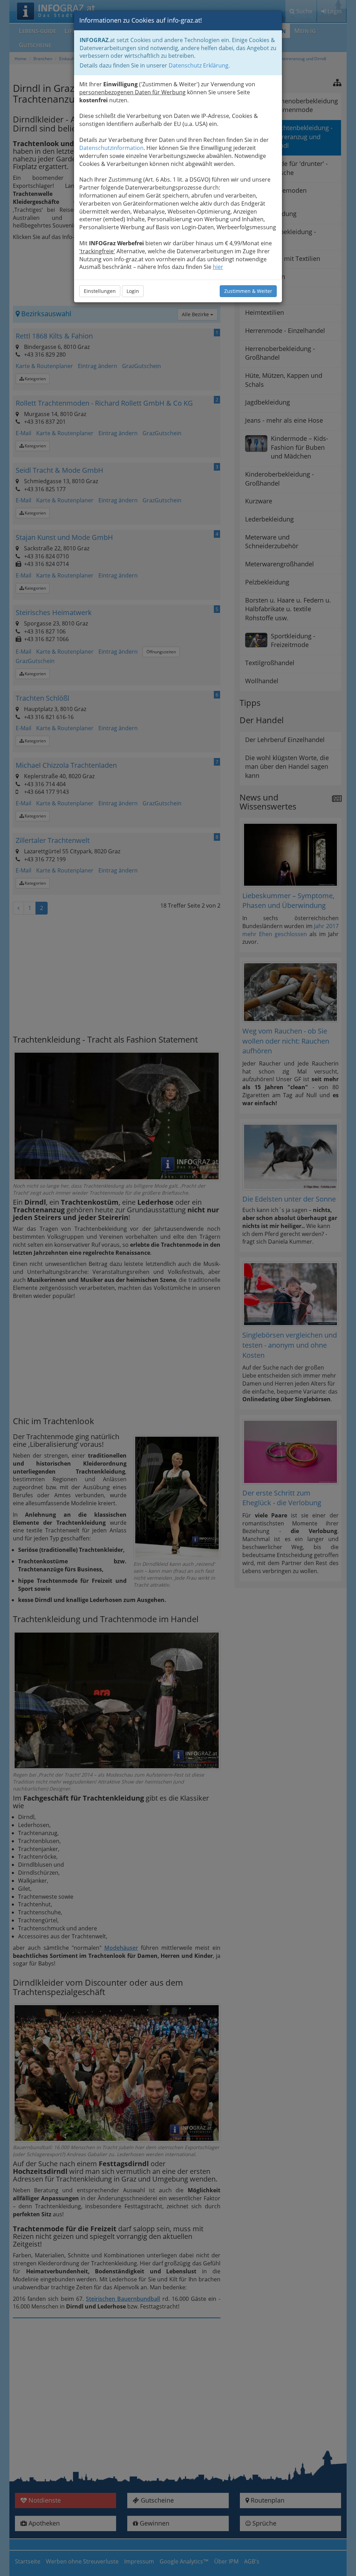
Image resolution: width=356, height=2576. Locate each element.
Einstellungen (100, 291)
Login (133, 291)
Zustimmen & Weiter (248, 291)
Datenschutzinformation (111, 148)
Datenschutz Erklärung (199, 65)
